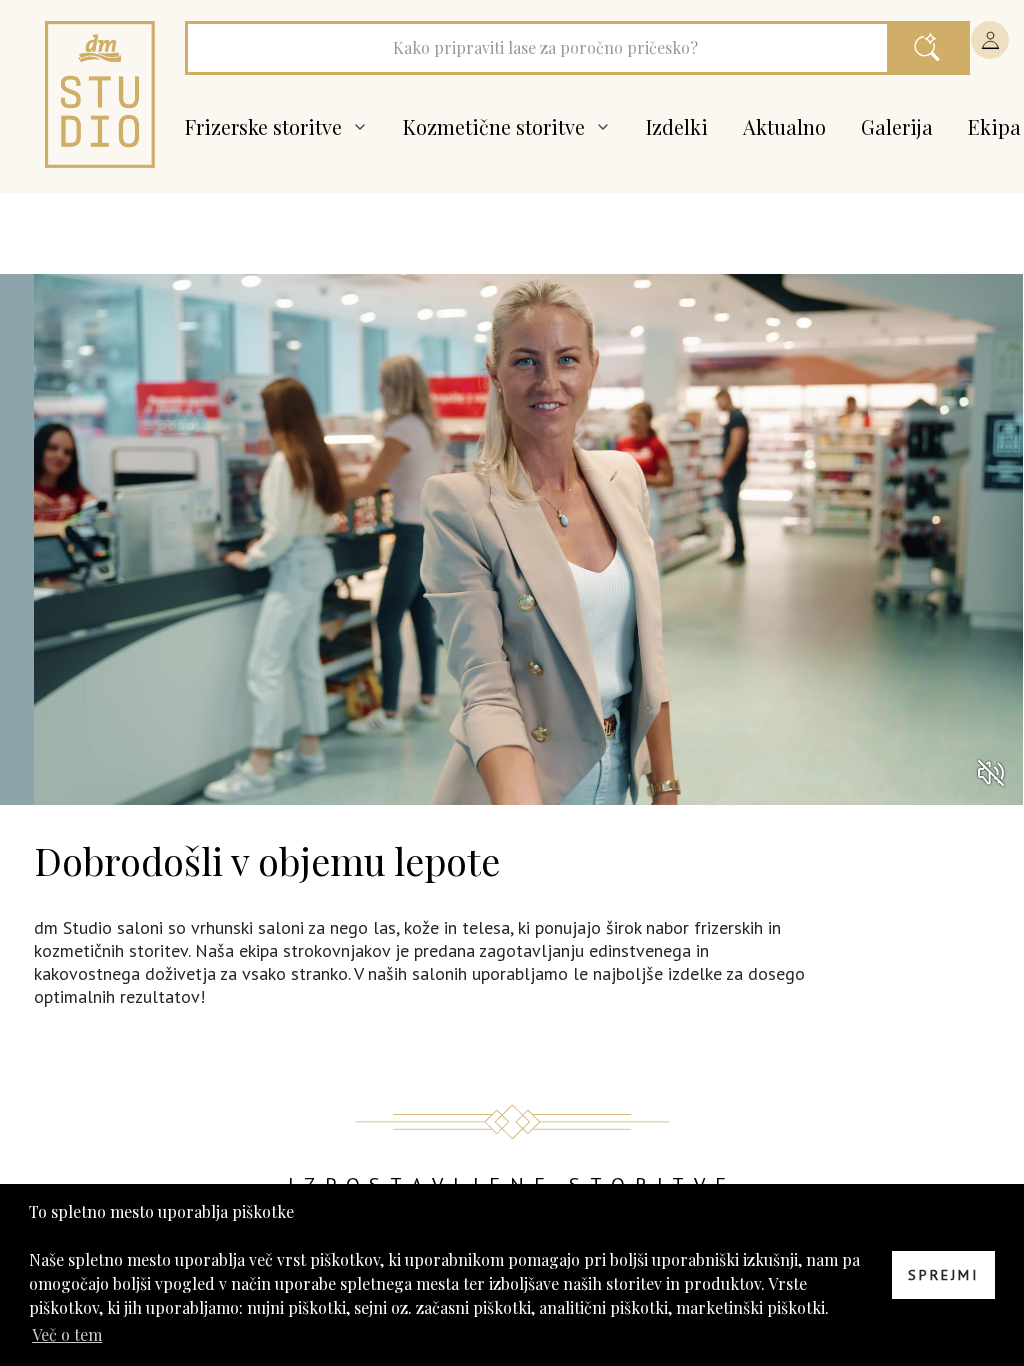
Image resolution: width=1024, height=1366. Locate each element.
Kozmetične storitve (496, 126)
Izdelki (677, 126)
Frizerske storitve (266, 126)
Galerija (897, 126)
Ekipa (994, 126)
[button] (990, 40)
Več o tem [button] (67, 1334)
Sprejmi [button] (943, 1275)
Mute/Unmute (991, 773)
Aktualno (784, 126)
